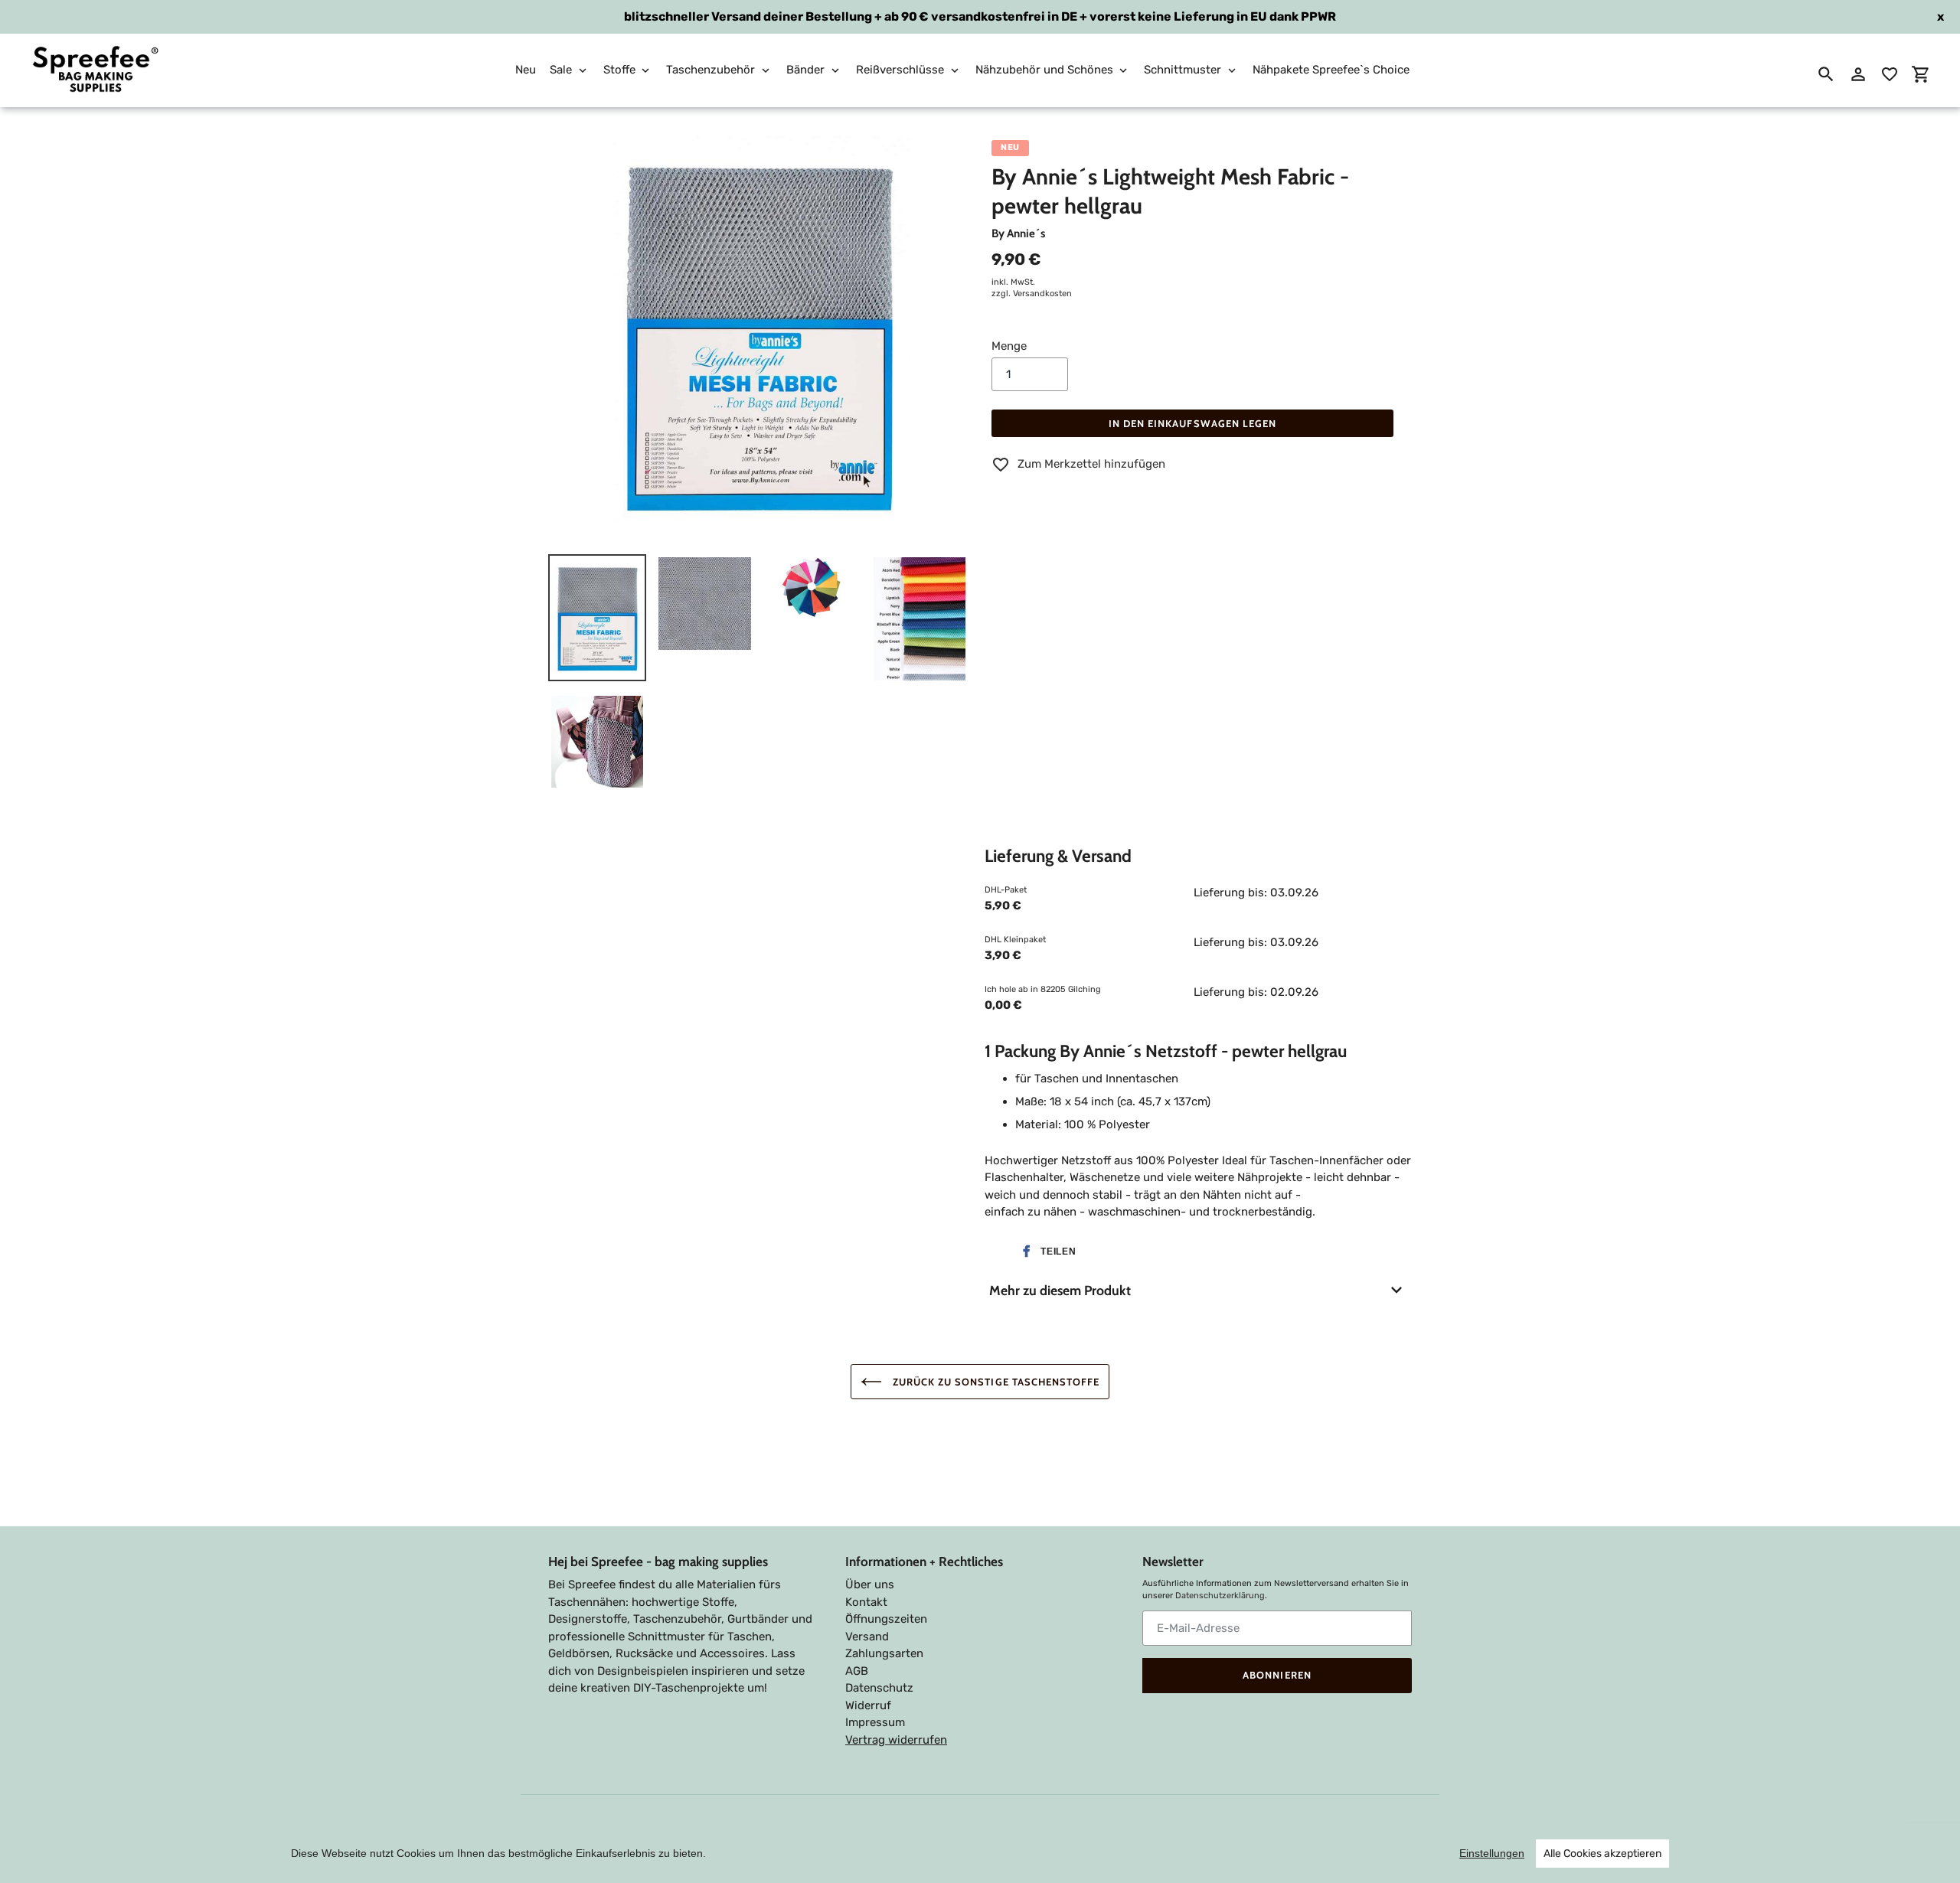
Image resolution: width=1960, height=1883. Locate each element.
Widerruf (868, 1705)
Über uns (870, 1584)
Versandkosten (1042, 294)
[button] (1046, 1252)
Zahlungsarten (884, 1653)
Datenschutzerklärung (1220, 1596)
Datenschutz (879, 1688)
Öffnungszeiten (886, 1619)
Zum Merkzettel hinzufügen (1091, 464)
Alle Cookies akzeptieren (1602, 1854)
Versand (867, 1637)
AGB (857, 1671)
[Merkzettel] (1890, 74)
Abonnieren (1277, 1675)
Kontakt (866, 1602)
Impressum (875, 1722)
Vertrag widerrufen (896, 1740)
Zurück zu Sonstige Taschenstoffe (995, 1382)
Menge (1009, 346)
